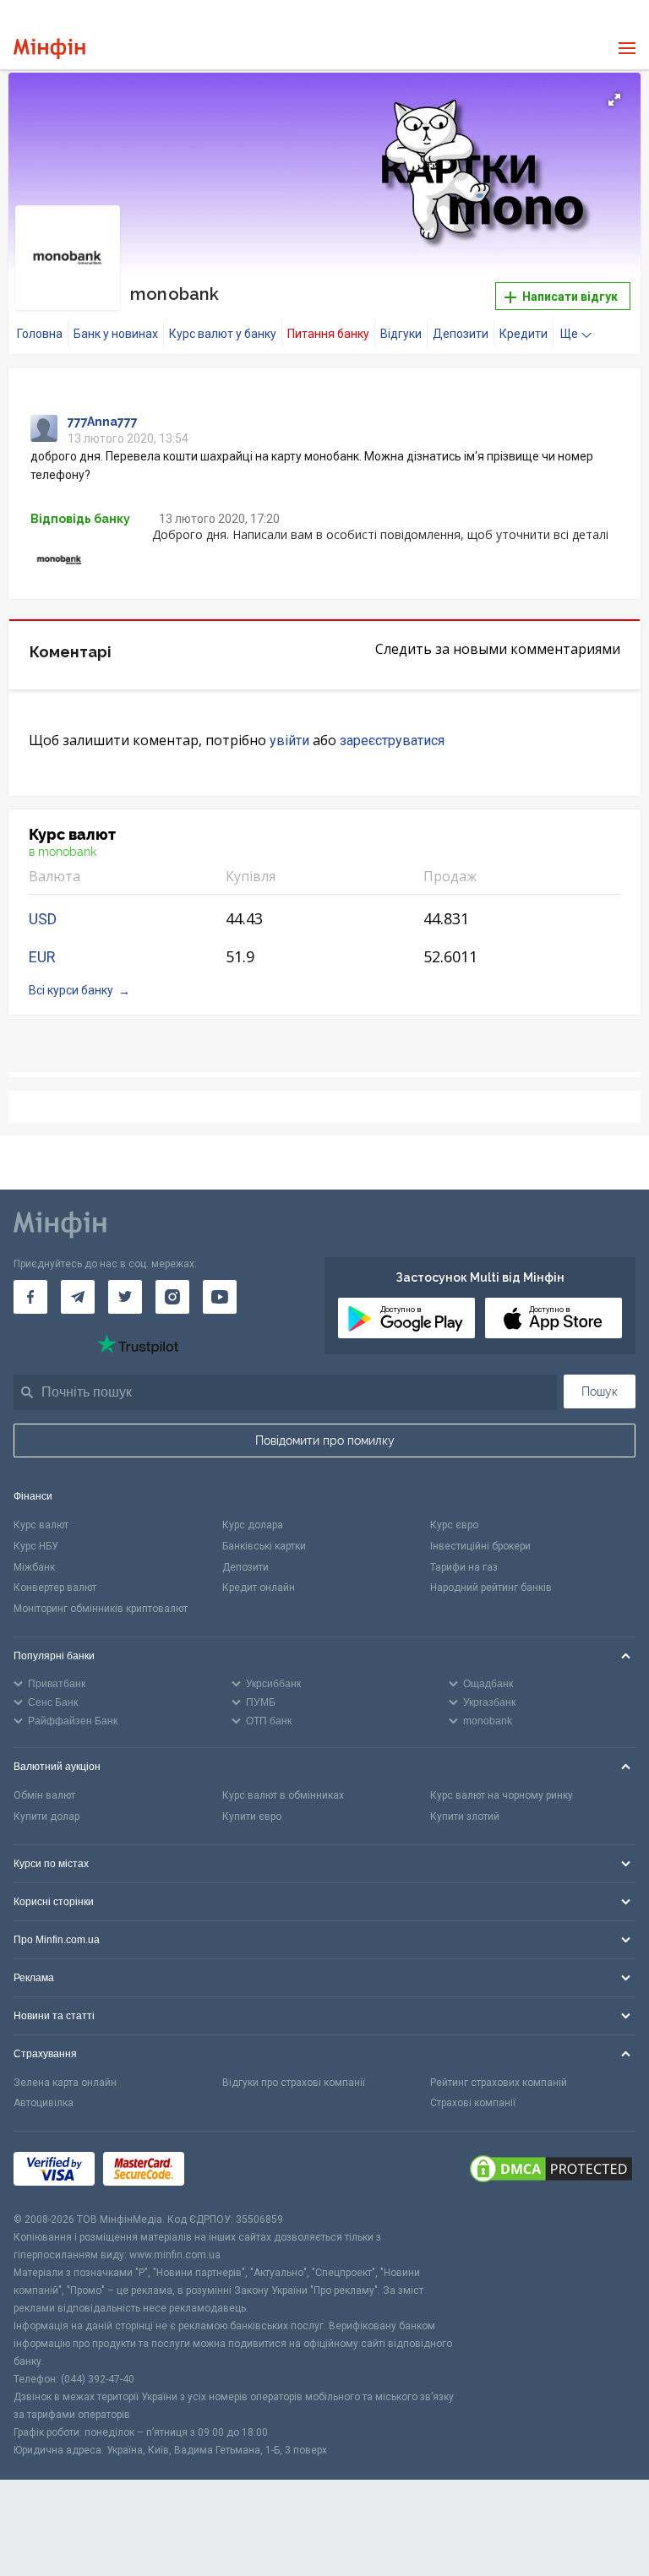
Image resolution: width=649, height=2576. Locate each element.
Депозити (461, 334)
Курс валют (41, 1525)
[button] (614, 100)
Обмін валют (44, 1795)
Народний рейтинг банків (491, 1588)
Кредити (524, 334)
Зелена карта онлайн (65, 2083)
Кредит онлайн (259, 1588)
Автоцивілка (44, 2103)
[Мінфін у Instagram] (172, 1297)
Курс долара (253, 1525)
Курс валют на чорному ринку (502, 1795)
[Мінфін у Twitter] (125, 1297)
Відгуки (401, 334)
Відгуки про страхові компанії (294, 2083)
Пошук (600, 1391)
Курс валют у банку (223, 334)
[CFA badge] (230, 2172)
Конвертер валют (55, 1588)
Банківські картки (264, 1546)
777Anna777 (103, 422)
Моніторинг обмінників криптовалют (101, 1609)
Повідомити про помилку (325, 1440)
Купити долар (46, 1816)
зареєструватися (392, 741)
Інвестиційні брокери (480, 1546)
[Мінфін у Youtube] (220, 1297)
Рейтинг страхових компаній (499, 2083)
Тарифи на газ (464, 1567)
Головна (40, 334)
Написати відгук (569, 297)
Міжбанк (34, 1567)
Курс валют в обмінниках (283, 1795)
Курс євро (454, 1525)
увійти (289, 741)
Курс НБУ (36, 1546)
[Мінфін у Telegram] (78, 1297)
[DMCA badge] (551, 2171)
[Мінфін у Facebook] (30, 1297)
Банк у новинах (116, 334)
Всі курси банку (71, 990)
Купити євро (252, 1816)
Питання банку (328, 334)
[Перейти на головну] (49, 49)
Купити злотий (465, 1816)
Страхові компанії (473, 2103)
